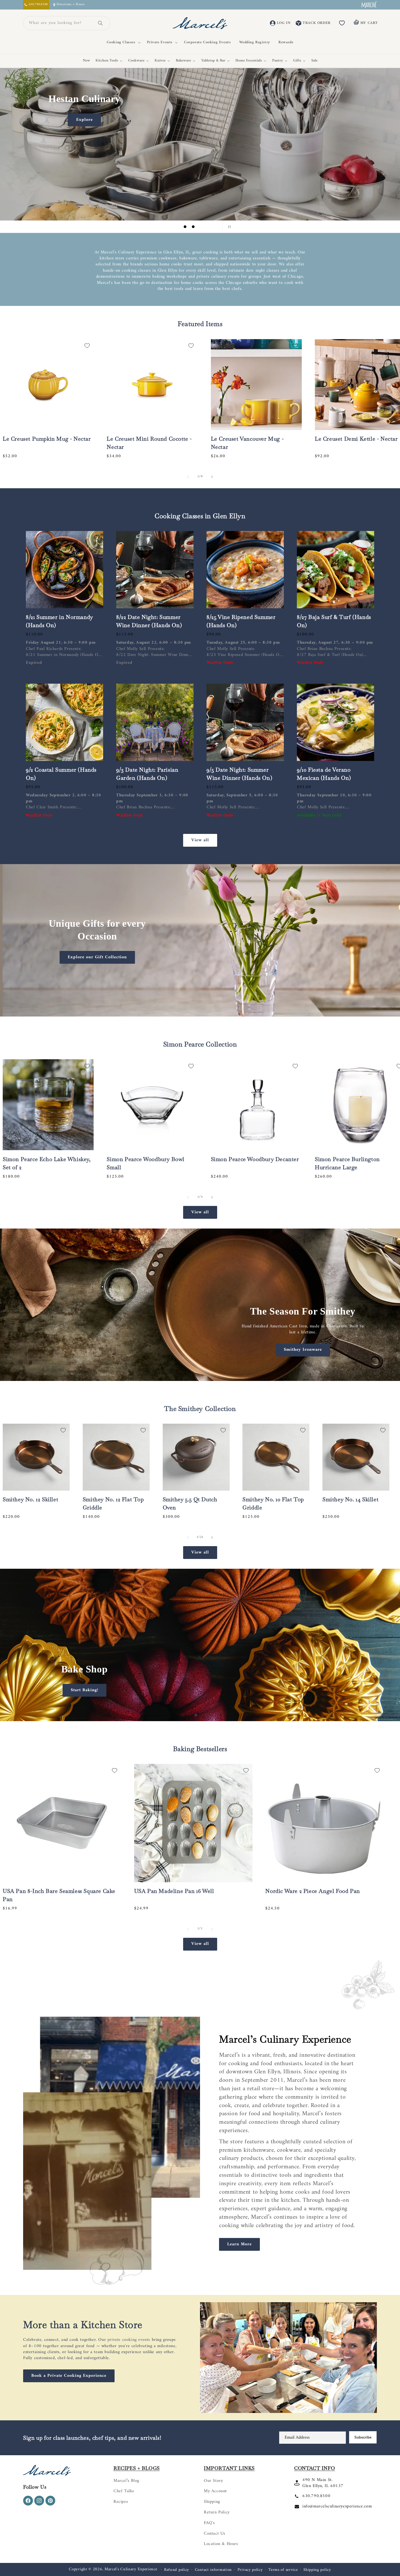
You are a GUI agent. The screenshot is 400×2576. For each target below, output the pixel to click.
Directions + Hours (70, 5)
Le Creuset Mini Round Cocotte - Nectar (149, 443)
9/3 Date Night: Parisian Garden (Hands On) (147, 774)
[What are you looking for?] (100, 23)
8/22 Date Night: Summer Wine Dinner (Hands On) (149, 621)
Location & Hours (221, 2544)
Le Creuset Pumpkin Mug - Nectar (47, 439)
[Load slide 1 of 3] (185, 227)
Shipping (212, 2502)
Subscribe (363, 2437)
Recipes (121, 2502)
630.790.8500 (316, 2496)
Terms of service (283, 2570)
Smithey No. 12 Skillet (30, 1499)
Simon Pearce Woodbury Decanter (255, 1159)
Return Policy (217, 2512)
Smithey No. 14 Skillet (350, 1499)
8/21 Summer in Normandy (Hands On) (59, 621)
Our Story (213, 2481)
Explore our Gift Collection (97, 957)
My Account (215, 2491)
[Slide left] (188, 477)
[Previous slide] (172, 227)
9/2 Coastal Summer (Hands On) (61, 774)
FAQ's (209, 2523)
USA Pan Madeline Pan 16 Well (174, 1891)
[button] (123, 42)
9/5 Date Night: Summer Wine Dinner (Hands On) (239, 774)
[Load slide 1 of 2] (196, 1715)
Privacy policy (250, 2570)
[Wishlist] (342, 23)
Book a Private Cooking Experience (69, 2376)
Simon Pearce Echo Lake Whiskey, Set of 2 (47, 1163)
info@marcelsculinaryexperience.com (337, 2506)
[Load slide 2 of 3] (193, 227)
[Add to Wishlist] (87, 346)
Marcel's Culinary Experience (131, 2569)
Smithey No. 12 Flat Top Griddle (113, 1503)
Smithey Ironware (303, 1350)
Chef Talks (124, 2491)
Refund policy (177, 2570)
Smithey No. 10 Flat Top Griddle (273, 1503)
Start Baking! (84, 1690)
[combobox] (60, 23)
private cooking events (129, 2340)
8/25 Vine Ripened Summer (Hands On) (241, 621)
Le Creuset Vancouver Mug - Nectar (247, 443)
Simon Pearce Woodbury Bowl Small (146, 1163)
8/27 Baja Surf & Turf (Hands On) (334, 621)
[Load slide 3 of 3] (201, 227)
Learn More (239, 2244)
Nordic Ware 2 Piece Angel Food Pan (313, 1891)
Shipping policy (317, 2570)
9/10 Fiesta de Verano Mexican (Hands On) (324, 774)
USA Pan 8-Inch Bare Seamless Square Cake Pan (59, 1895)
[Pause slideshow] (228, 227)
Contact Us (215, 2534)
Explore (84, 119)
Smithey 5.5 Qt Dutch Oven (190, 1503)
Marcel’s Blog (126, 2481)
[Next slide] (215, 227)
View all (200, 840)
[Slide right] (212, 477)
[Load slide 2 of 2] (204, 1715)
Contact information (213, 2570)
